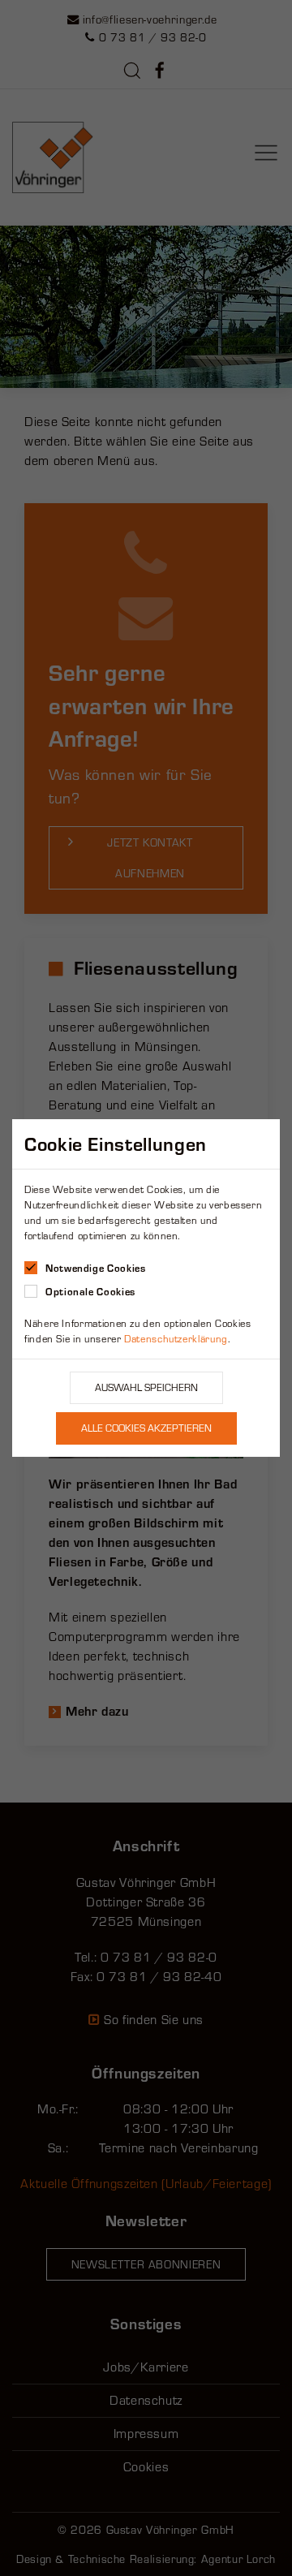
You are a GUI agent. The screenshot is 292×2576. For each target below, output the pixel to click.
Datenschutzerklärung (176, 1339)
